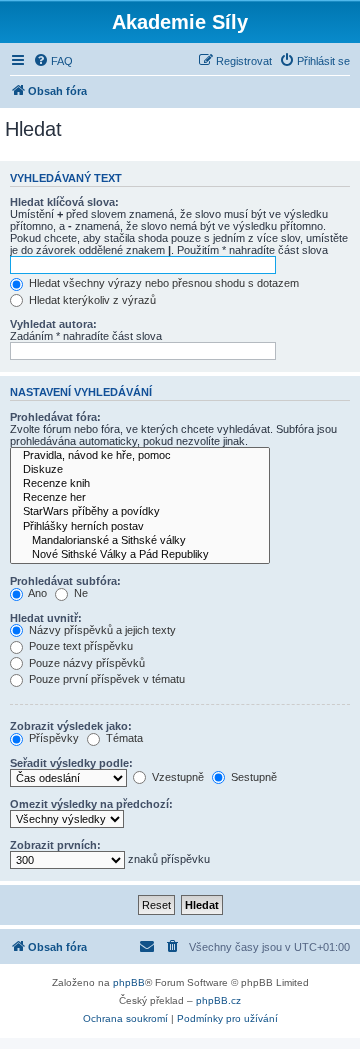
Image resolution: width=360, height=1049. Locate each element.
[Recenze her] (140, 498)
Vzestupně (176, 777)
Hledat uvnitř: (46, 618)
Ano (36, 593)
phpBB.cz (218, 1000)
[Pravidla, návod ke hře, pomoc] (140, 456)
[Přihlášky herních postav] (140, 527)
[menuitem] (53, 61)
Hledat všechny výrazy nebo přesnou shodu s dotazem (162, 283)
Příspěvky (52, 738)
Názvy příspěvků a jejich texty (101, 630)
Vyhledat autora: (53, 324)
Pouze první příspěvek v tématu (105, 679)
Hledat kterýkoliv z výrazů (91, 300)
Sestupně (252, 777)
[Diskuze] (140, 470)
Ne (79, 593)
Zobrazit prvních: (55, 845)
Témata (123, 738)
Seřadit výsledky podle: (71, 763)
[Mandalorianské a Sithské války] (140, 541)
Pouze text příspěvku (79, 646)
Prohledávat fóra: (55, 417)
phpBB (129, 982)
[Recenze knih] (140, 484)
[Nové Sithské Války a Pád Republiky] (140, 555)
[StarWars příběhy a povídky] (140, 512)
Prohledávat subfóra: (65, 581)
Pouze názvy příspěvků (85, 663)
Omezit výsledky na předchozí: (91, 804)
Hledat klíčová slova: (64, 202)
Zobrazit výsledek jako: (71, 726)
